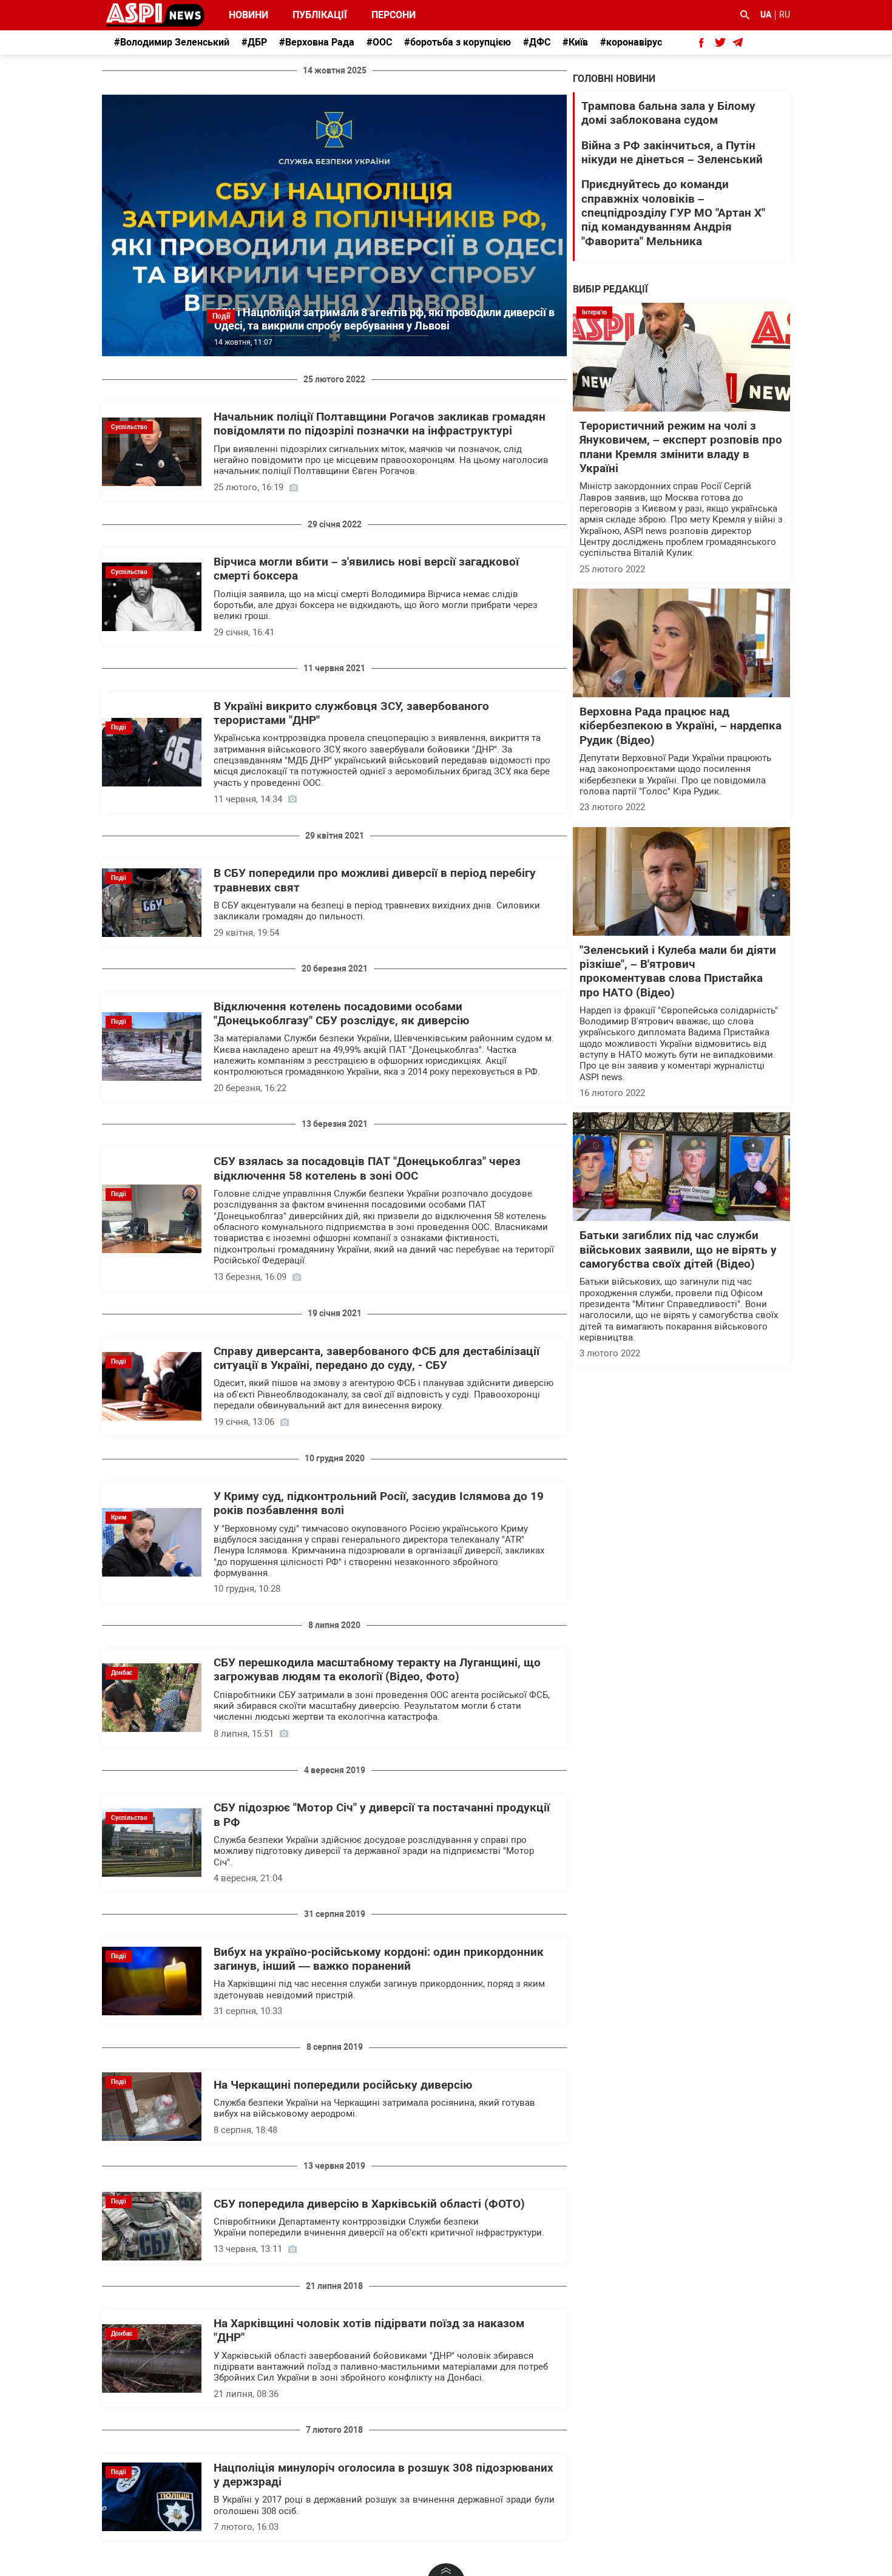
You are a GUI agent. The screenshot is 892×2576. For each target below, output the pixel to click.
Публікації (320, 15)
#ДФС (537, 42)
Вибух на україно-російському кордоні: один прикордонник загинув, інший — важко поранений (379, 1959)
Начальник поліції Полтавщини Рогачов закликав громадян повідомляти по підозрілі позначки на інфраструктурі (380, 424)
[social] (701, 42)
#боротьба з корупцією (458, 42)
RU (785, 15)
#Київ (575, 42)
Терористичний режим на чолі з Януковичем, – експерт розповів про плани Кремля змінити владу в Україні (681, 447)
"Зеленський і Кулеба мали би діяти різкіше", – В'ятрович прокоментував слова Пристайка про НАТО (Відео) (678, 972)
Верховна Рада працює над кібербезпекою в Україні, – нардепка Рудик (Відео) (681, 726)
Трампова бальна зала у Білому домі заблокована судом (668, 113)
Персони (387, 15)
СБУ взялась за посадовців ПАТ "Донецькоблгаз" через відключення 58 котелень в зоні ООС (367, 1168)
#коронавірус (631, 42)
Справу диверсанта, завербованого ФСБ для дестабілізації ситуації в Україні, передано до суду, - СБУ (377, 1358)
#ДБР (254, 42)
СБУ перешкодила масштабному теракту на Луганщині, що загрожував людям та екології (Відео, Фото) (377, 1670)
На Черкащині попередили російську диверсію (343, 2085)
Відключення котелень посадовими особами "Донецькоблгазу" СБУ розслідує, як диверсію (341, 1014)
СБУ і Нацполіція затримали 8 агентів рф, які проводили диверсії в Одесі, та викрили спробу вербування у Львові (384, 319)
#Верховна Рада (317, 42)
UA (766, 15)
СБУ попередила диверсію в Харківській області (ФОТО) (369, 2204)
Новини (248, 15)
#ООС (379, 42)
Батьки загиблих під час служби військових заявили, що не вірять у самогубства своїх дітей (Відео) (678, 1250)
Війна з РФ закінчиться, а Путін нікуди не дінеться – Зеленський (672, 153)
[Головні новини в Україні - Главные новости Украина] (155, 14)
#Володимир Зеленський (172, 42)
